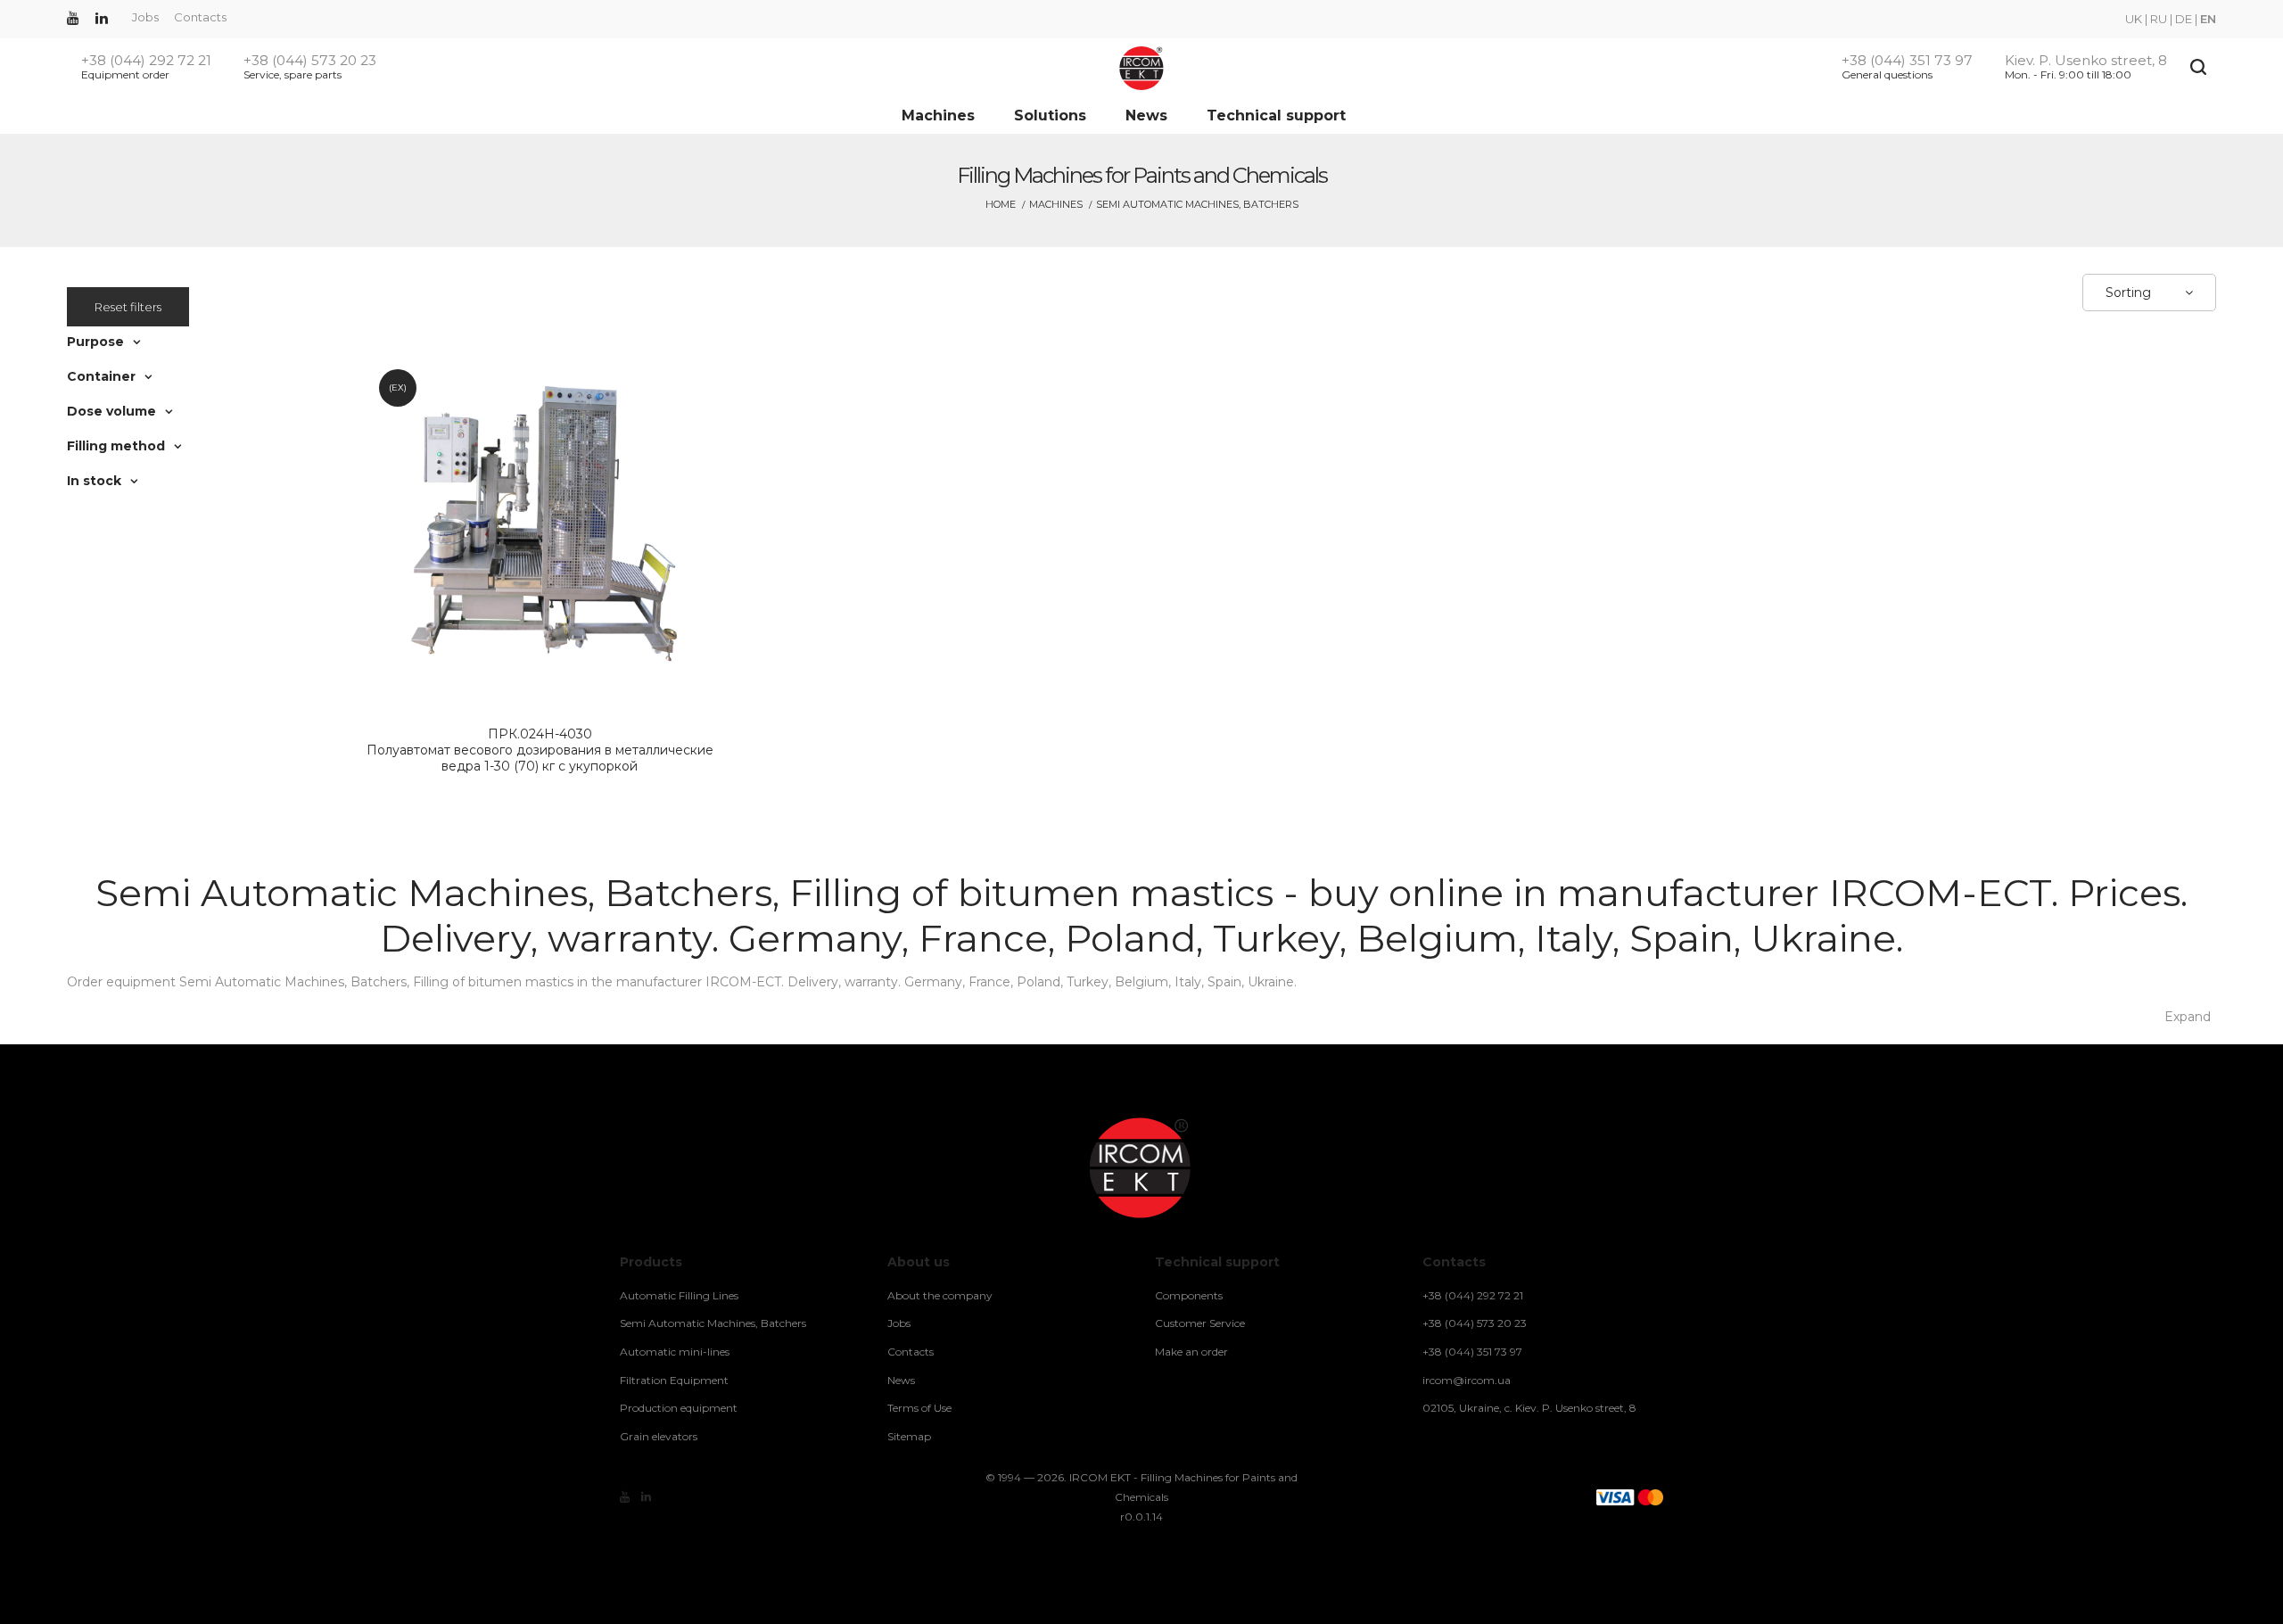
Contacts (200, 17)
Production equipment (679, 1408)
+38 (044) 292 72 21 (146, 61)
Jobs (145, 17)
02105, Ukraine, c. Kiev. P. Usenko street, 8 (1529, 1408)
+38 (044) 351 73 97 (1907, 61)
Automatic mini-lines (675, 1352)
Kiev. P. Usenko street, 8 (2086, 61)
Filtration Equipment (674, 1380)
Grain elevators (659, 1436)
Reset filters (128, 307)
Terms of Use (919, 1408)
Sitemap (909, 1436)
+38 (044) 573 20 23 (310, 61)
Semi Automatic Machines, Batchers (713, 1323)
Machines (938, 115)
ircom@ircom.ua (1467, 1380)
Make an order (1191, 1352)
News (1146, 115)
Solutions (1050, 115)
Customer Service (1200, 1323)
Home (1001, 204)
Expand (2188, 1017)
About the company (940, 1295)
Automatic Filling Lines (679, 1295)
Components (1189, 1295)
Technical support (1276, 115)
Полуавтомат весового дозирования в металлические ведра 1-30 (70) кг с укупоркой (540, 750)
